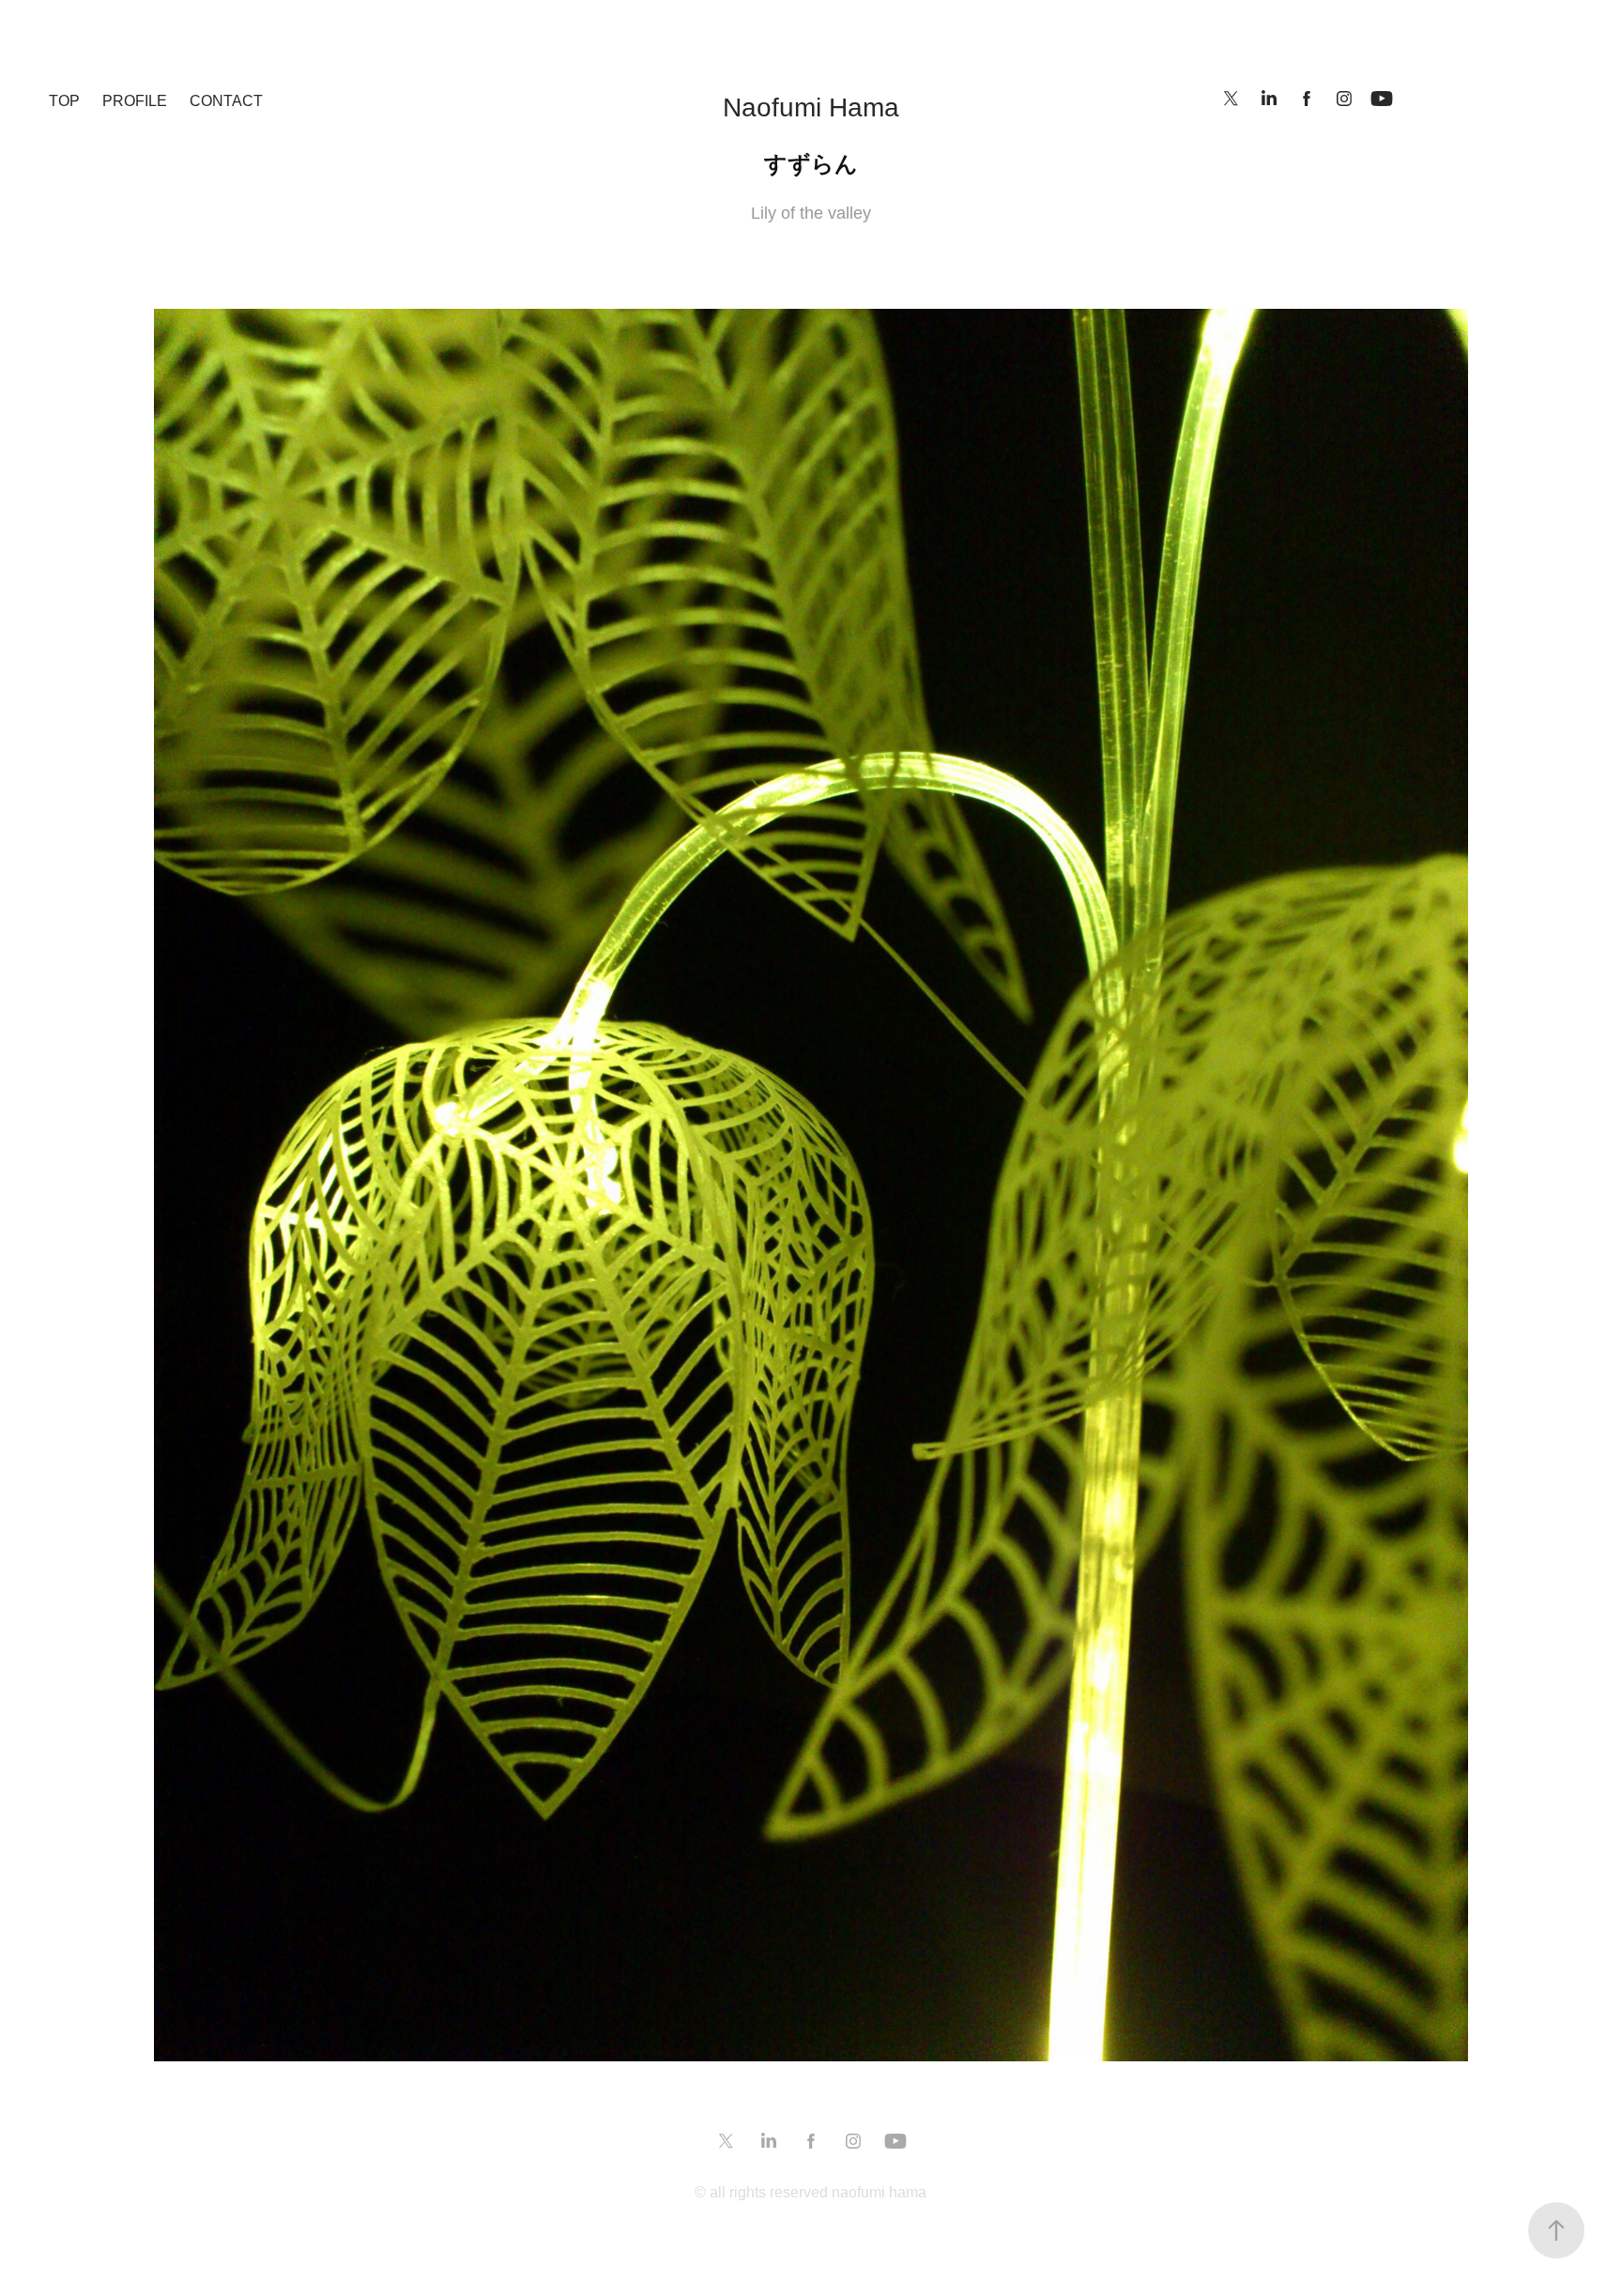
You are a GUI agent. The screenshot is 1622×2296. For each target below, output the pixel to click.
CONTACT (226, 101)
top (64, 101)
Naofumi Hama (811, 107)
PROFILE (135, 101)
